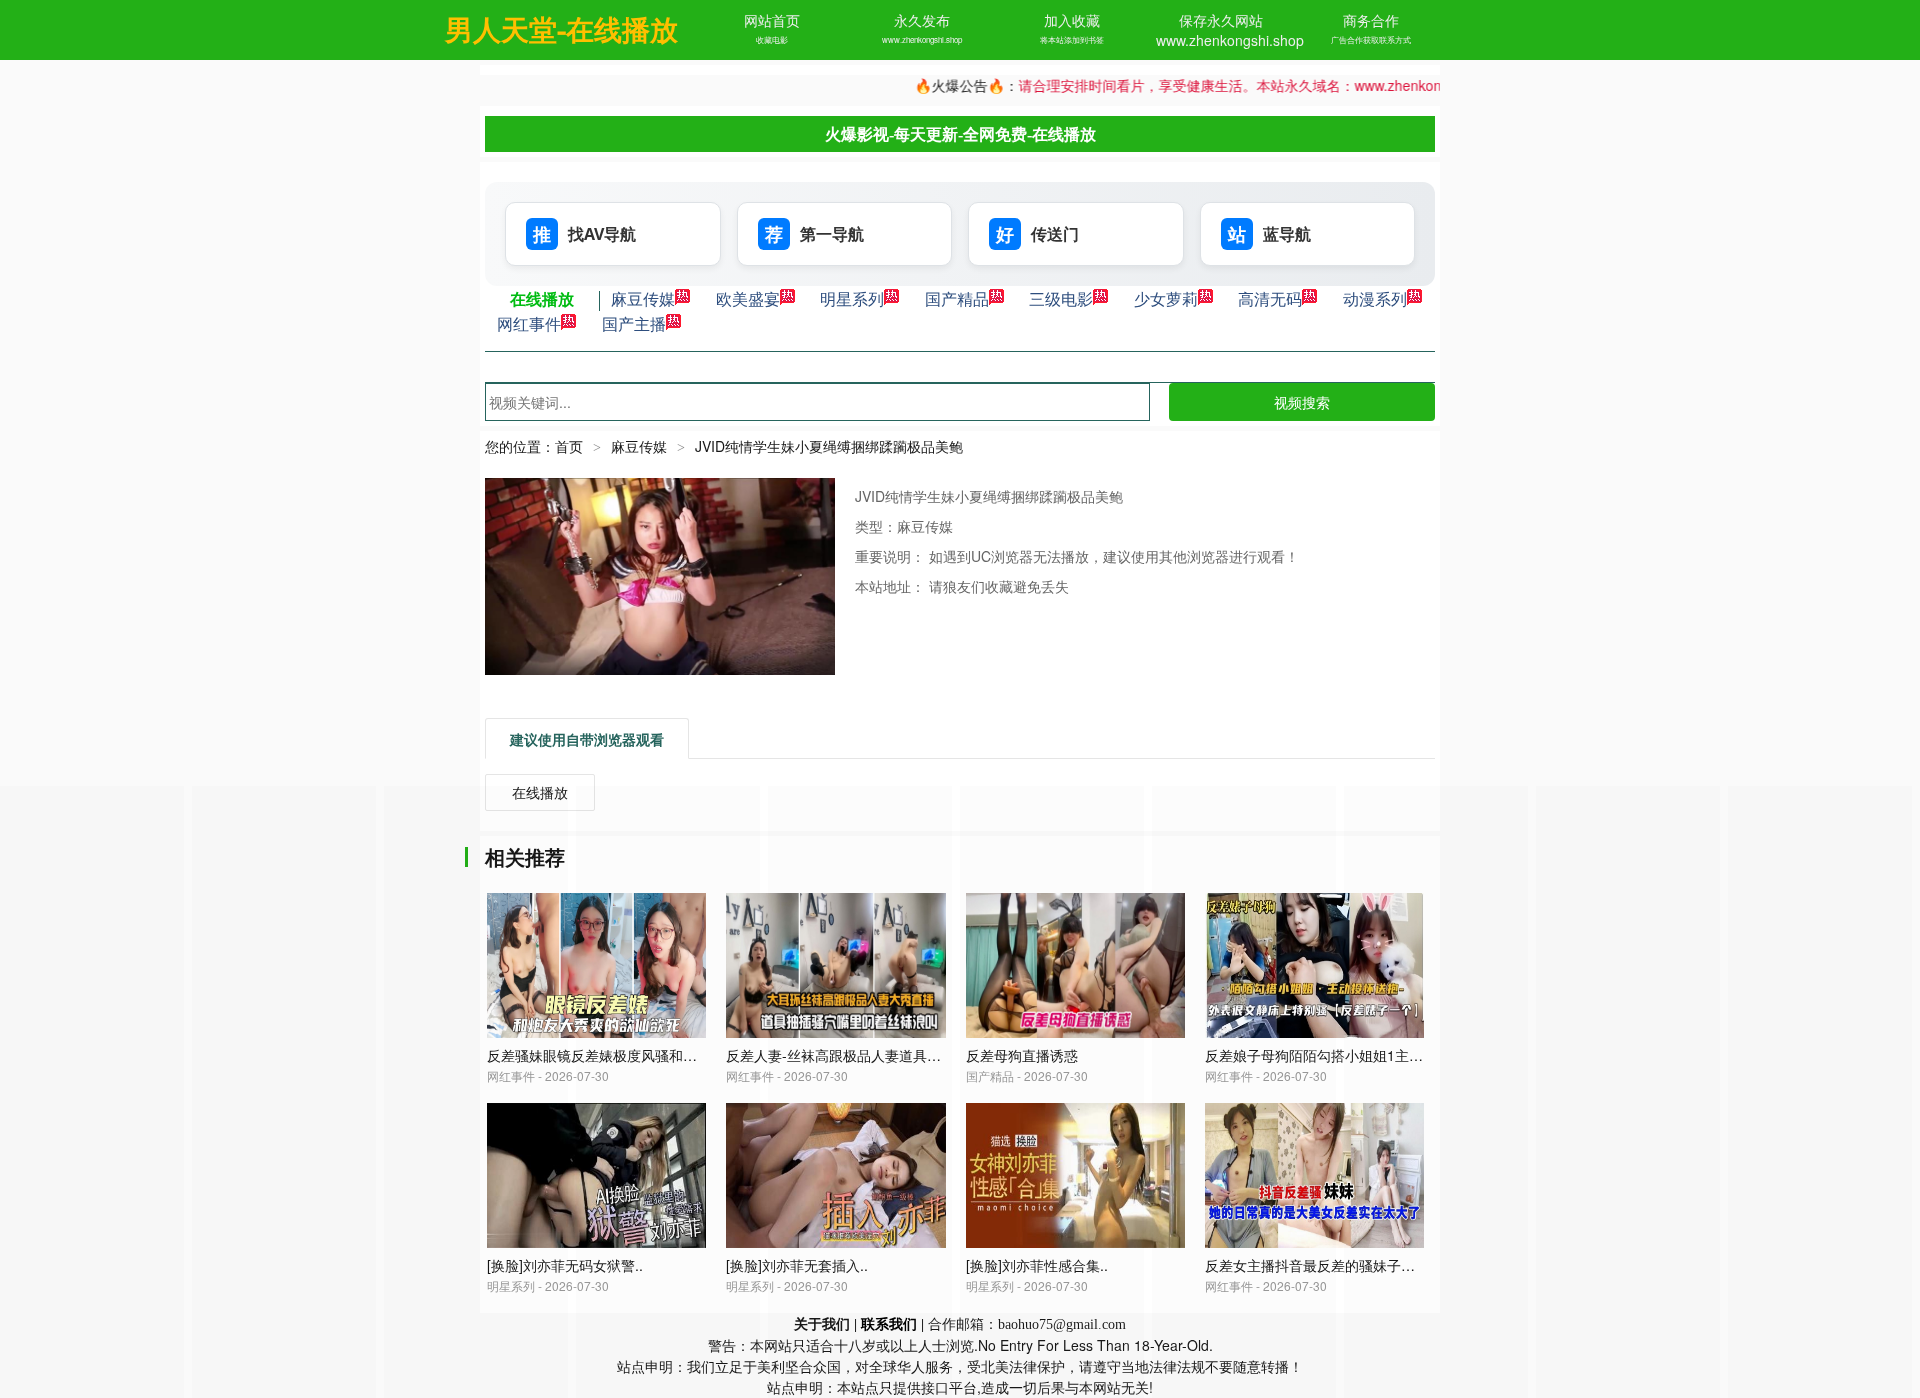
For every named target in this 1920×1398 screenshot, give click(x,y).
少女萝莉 (1166, 298)
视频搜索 (1302, 402)
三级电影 (1061, 298)
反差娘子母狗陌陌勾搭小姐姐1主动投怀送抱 (1342, 1055)
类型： (876, 526)
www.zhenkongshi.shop (922, 39)
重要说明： (892, 556)
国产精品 (957, 298)
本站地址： (892, 586)
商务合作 (1371, 20)
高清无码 (1270, 298)
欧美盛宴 (748, 298)
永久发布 (922, 20)
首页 (569, 446)
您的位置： (520, 446)
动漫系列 (1375, 298)
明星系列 (852, 298)
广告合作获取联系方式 (1371, 39)
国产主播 (634, 323)
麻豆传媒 (643, 298)
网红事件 (529, 323)
